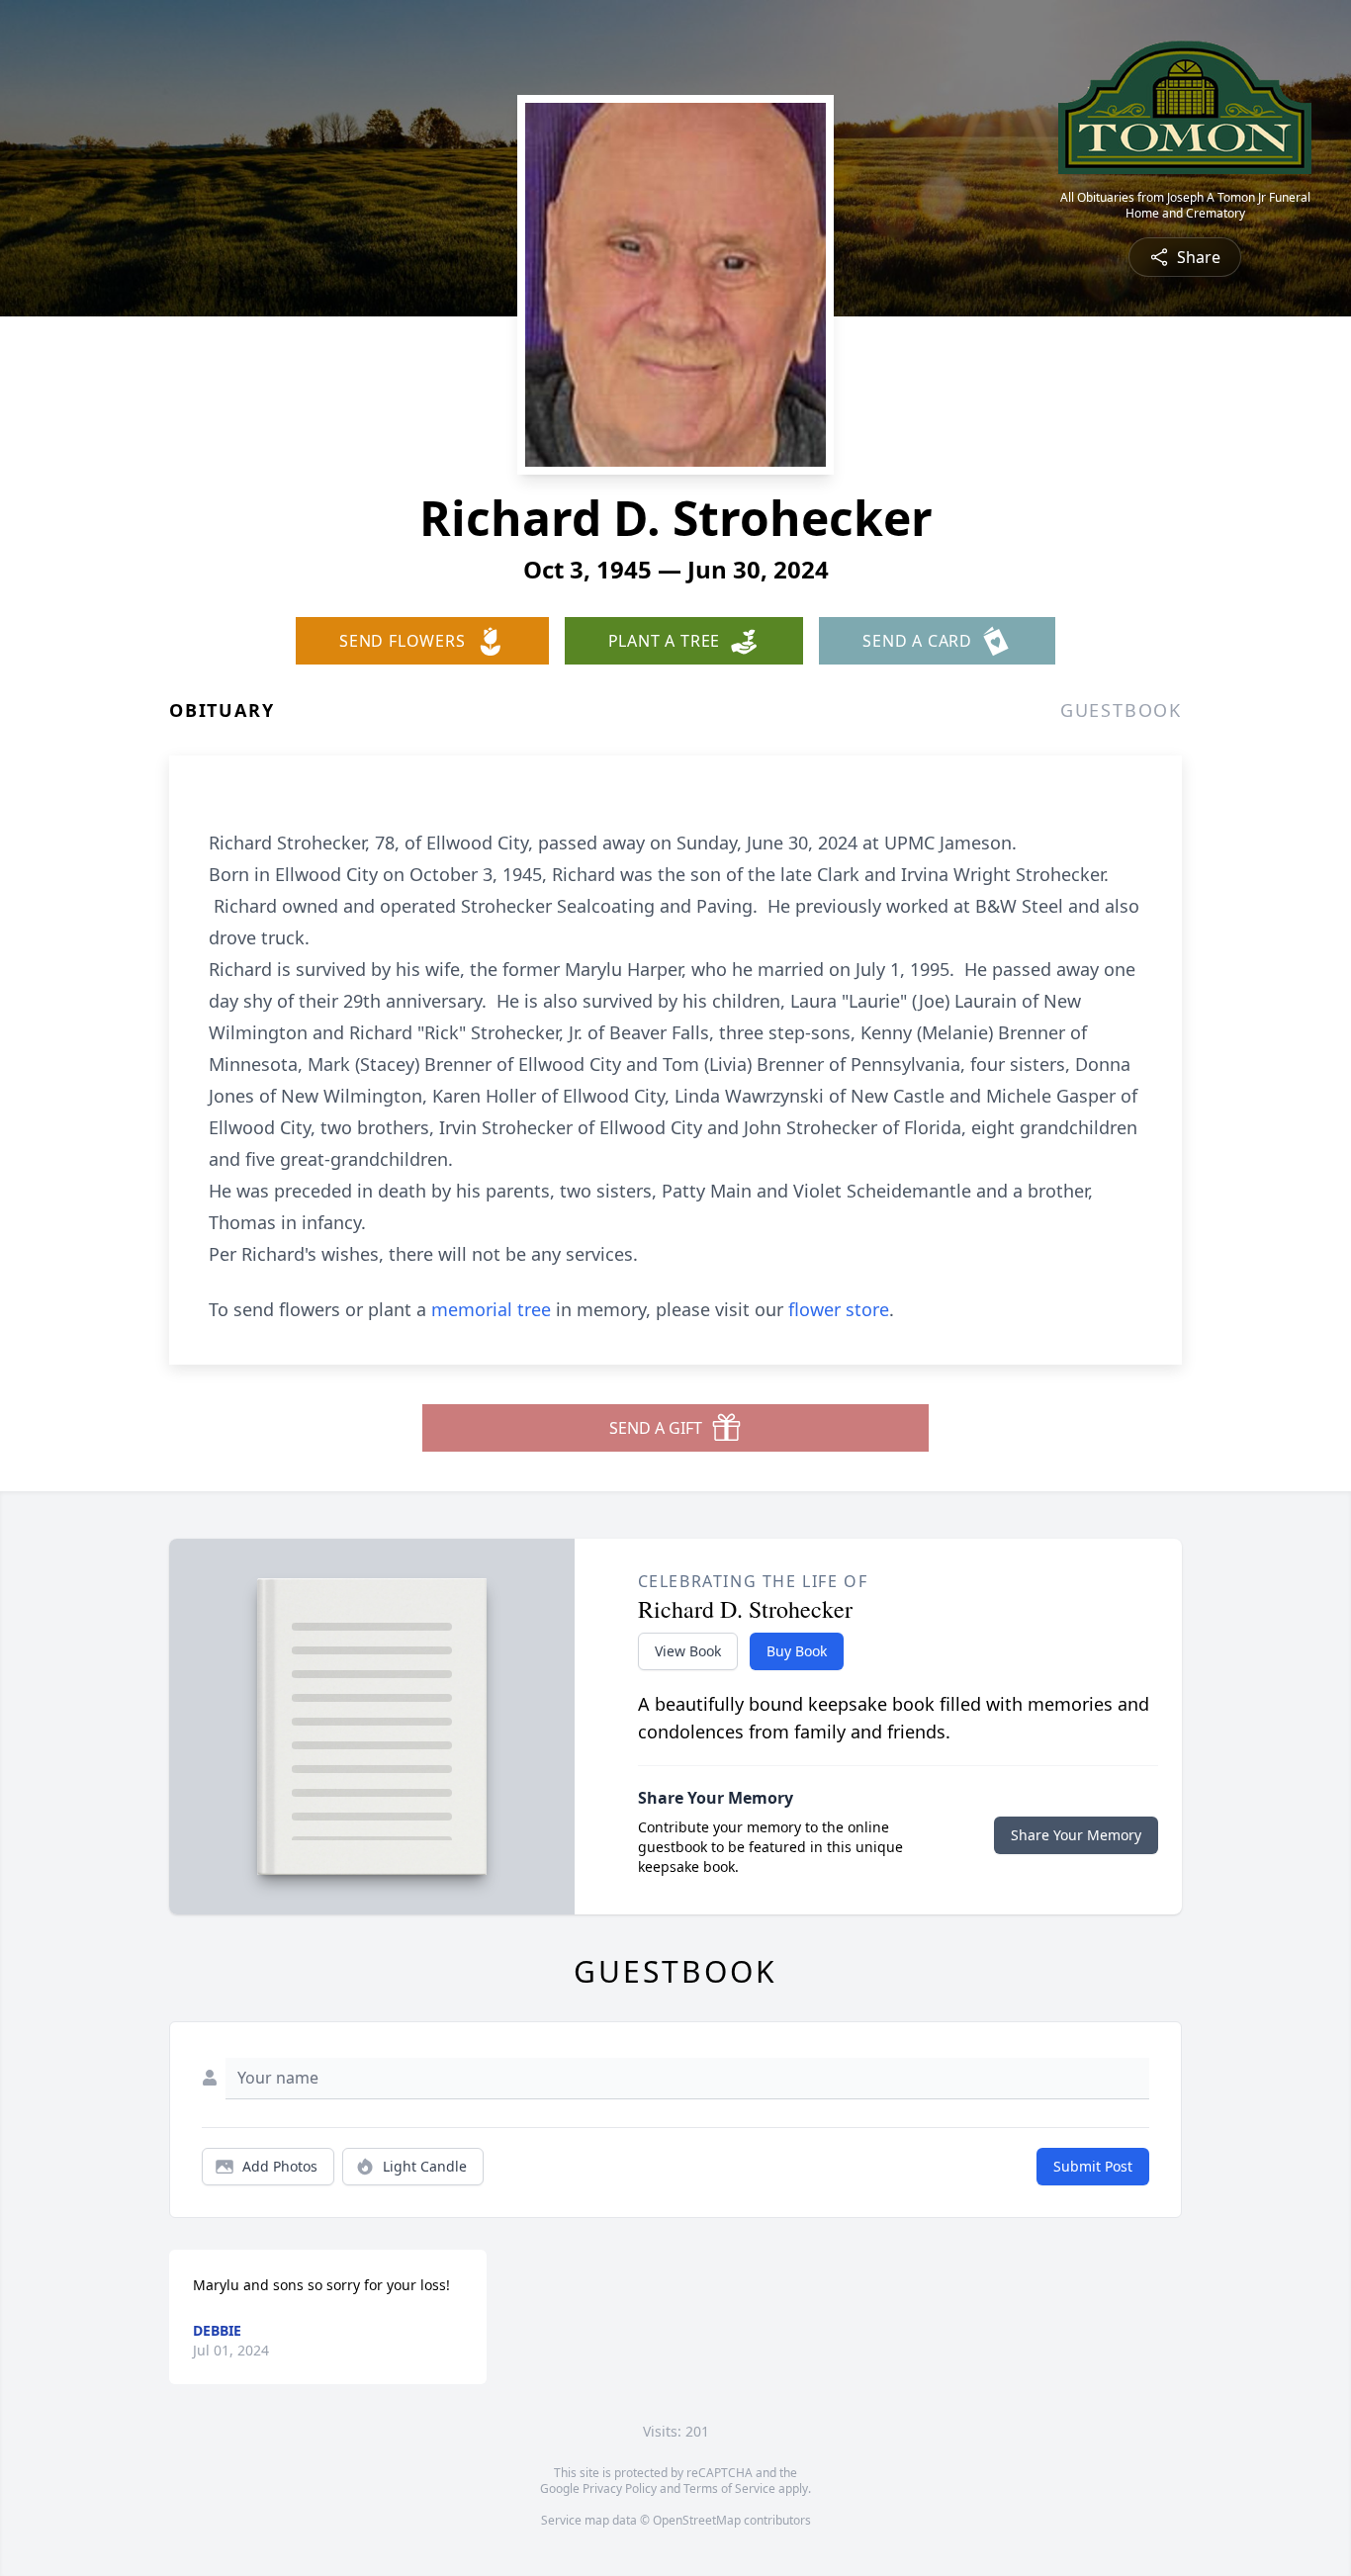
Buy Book (797, 1651)
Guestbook (1121, 710)
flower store (839, 1309)
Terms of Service (729, 2488)
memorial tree (491, 1309)
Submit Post (1093, 2166)
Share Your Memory (1076, 1835)
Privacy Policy (620, 2488)
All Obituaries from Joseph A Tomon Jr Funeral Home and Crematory (1185, 206)
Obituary (222, 710)
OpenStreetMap (697, 2520)
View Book (688, 1651)
